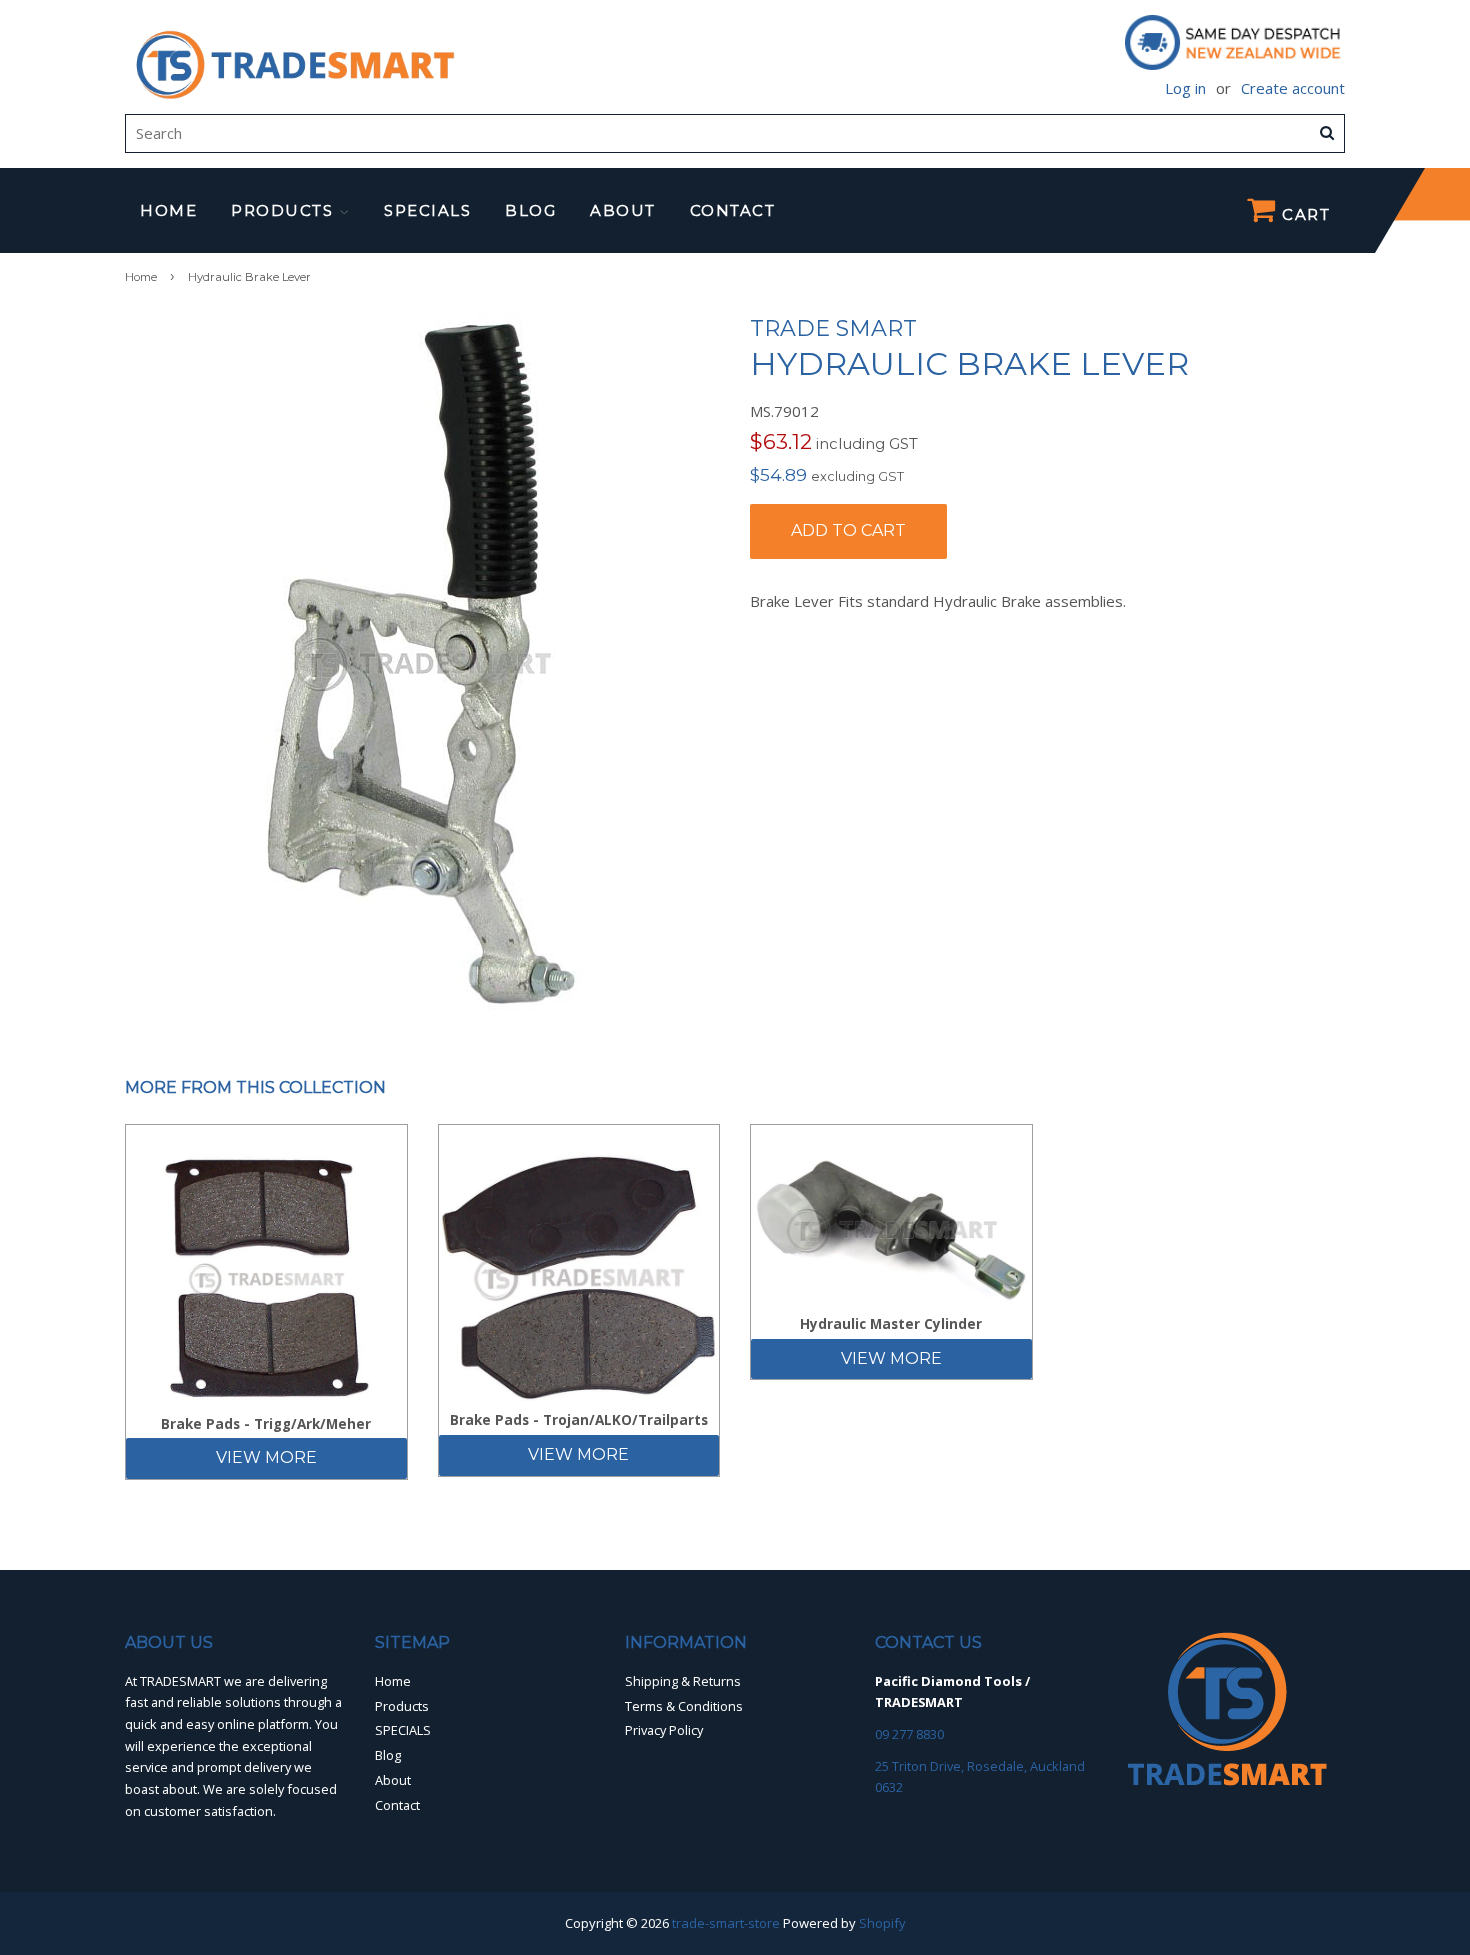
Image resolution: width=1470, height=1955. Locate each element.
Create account (1293, 88)
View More (266, 1457)
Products (285, 210)
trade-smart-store (726, 1923)
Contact (733, 210)
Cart (1304, 214)
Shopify (882, 1923)
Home (168, 210)
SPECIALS (427, 210)
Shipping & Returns (683, 1681)
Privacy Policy (664, 1730)
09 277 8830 (909, 1734)
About (623, 210)
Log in (1185, 88)
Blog (530, 210)
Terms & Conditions (684, 1706)
